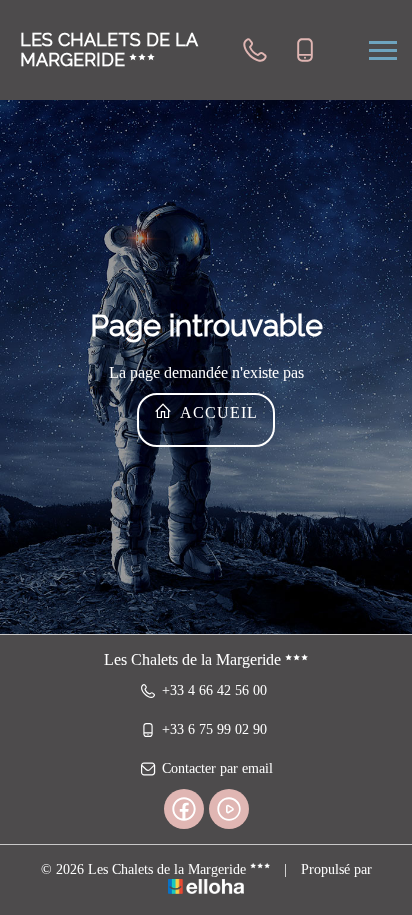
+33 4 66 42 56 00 (214, 690)
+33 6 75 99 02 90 (214, 729)
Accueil (217, 412)
